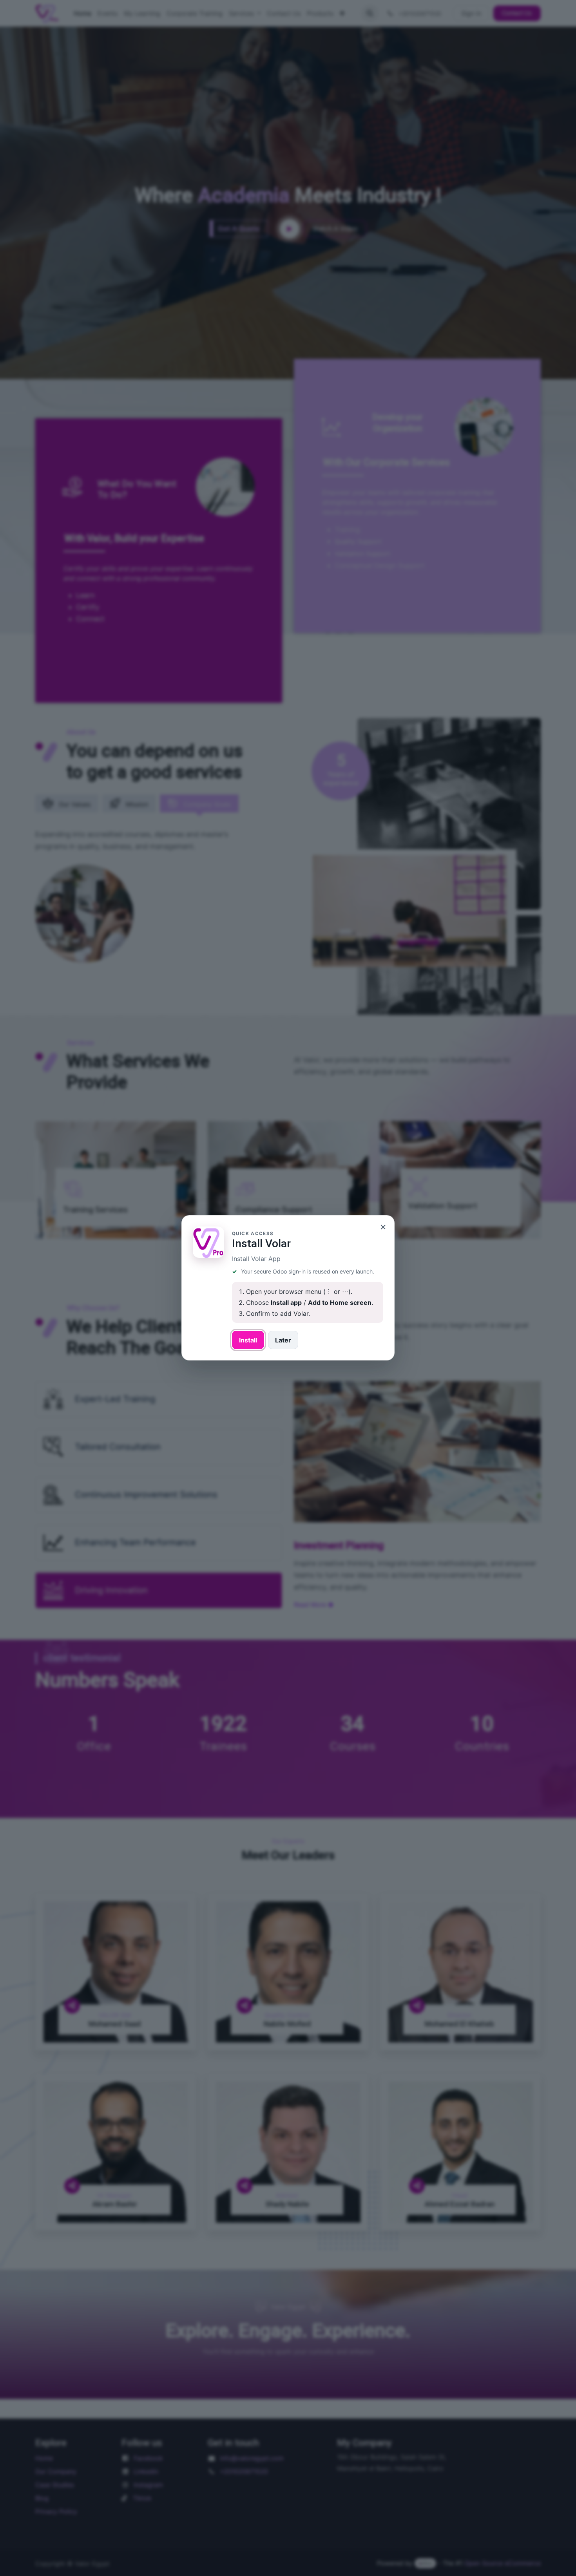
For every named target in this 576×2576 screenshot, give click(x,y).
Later (283, 1340)
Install (248, 1340)
